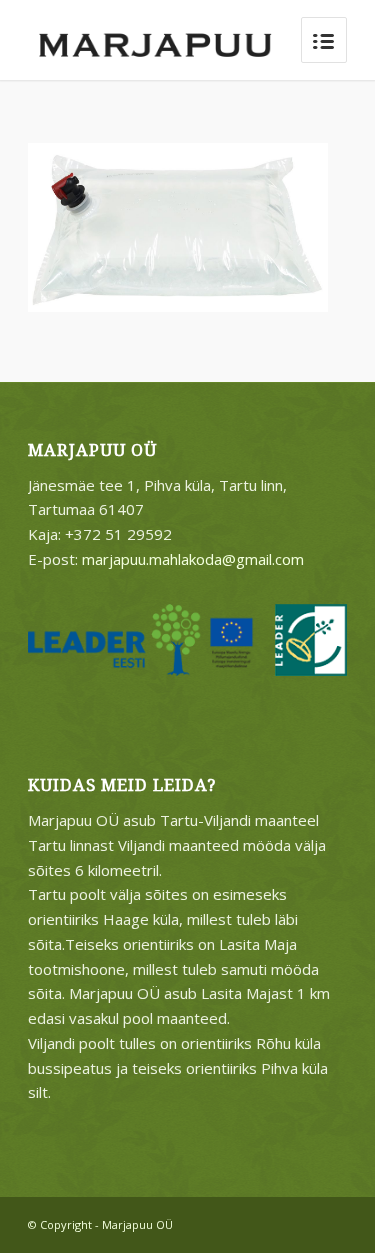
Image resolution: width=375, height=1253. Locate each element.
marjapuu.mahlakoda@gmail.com (193, 559)
